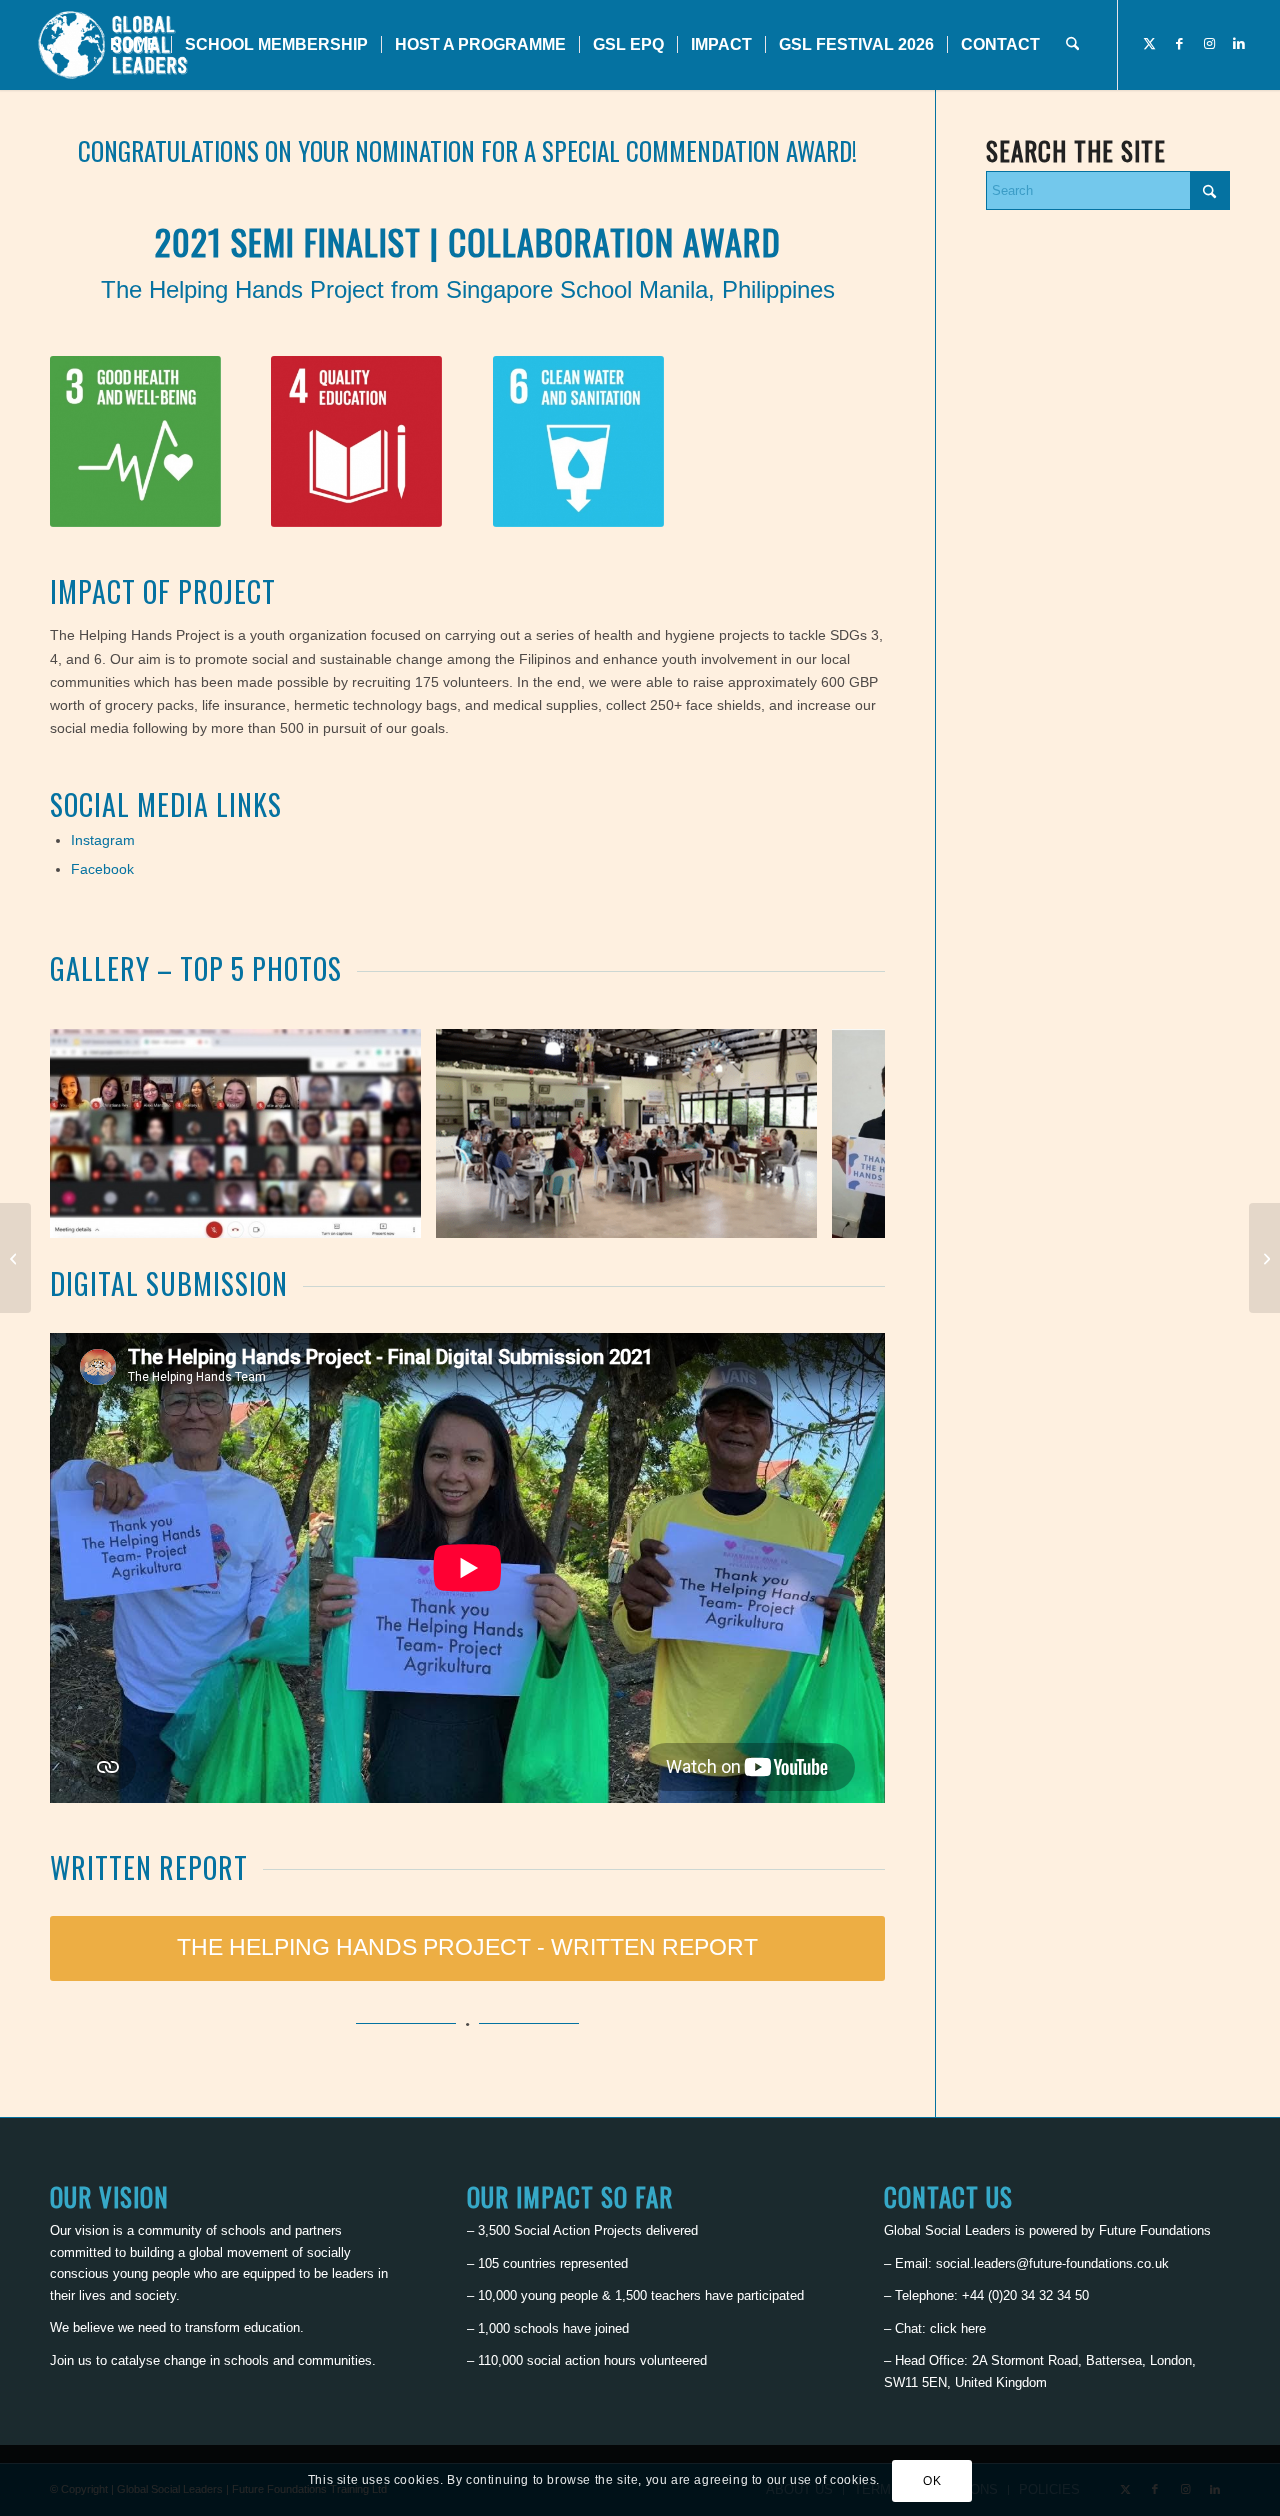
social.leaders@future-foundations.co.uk (1052, 2263)
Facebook (102, 869)
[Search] (1072, 45)
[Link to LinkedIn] (1239, 44)
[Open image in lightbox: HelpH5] (399, 1216)
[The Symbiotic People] (1264, 1258)
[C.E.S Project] (15, 1258)
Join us (71, 2360)
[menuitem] (134, 45)
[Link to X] (1149, 44)
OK (932, 2481)
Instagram (103, 840)
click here (958, 2328)
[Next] (840, 1133)
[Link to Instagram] (1209, 44)
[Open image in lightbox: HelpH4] (795, 1216)
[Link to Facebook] (1179, 44)
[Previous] (95, 1133)
